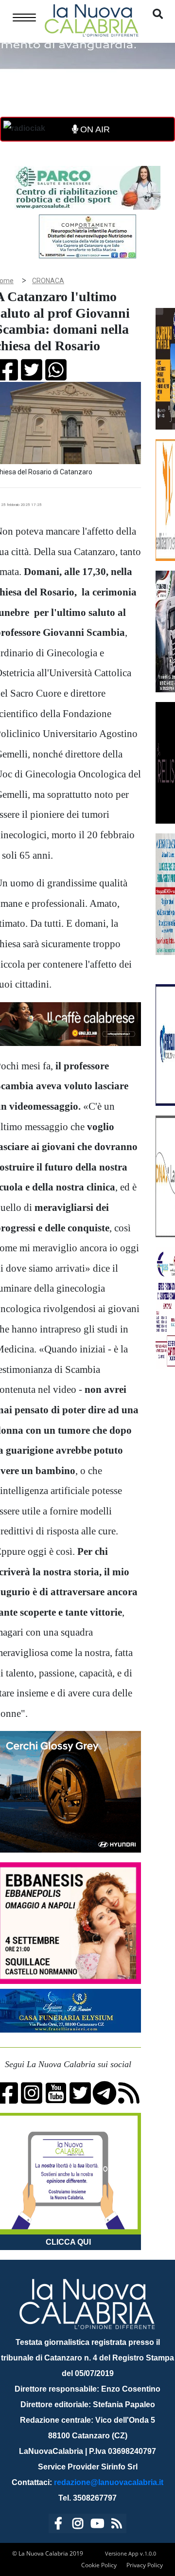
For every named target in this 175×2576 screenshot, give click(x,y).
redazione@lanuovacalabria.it (109, 2482)
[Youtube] (97, 2525)
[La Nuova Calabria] (91, 19)
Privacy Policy (145, 2565)
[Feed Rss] (117, 2525)
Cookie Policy (99, 2565)
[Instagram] (78, 2525)
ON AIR (94, 129)
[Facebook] (58, 2525)
